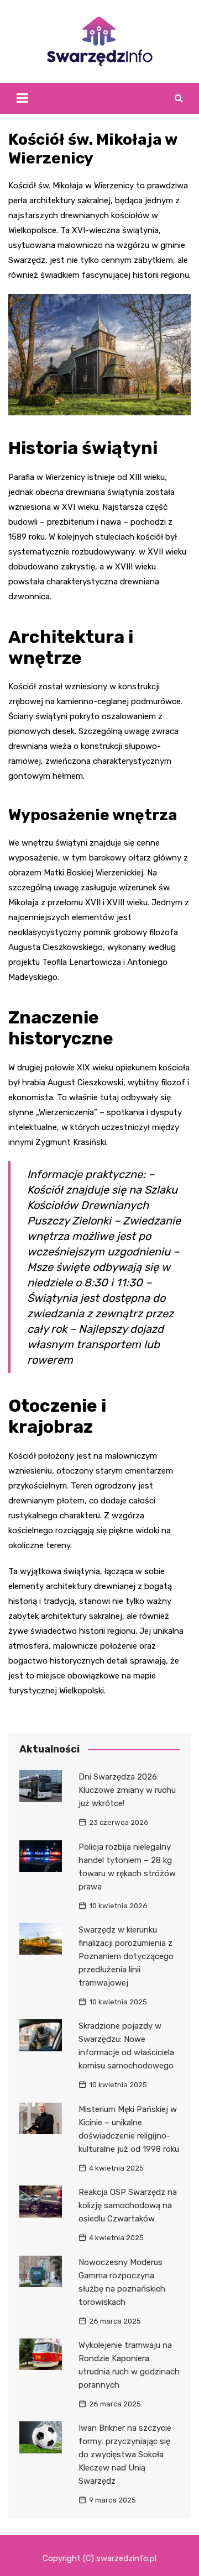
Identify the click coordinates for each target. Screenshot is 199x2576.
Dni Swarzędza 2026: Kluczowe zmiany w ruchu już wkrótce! (127, 1790)
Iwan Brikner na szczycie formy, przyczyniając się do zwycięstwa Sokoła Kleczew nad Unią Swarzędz (125, 2454)
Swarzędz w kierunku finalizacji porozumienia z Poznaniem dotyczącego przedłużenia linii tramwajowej (126, 1956)
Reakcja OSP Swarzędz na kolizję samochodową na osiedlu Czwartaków (128, 2205)
